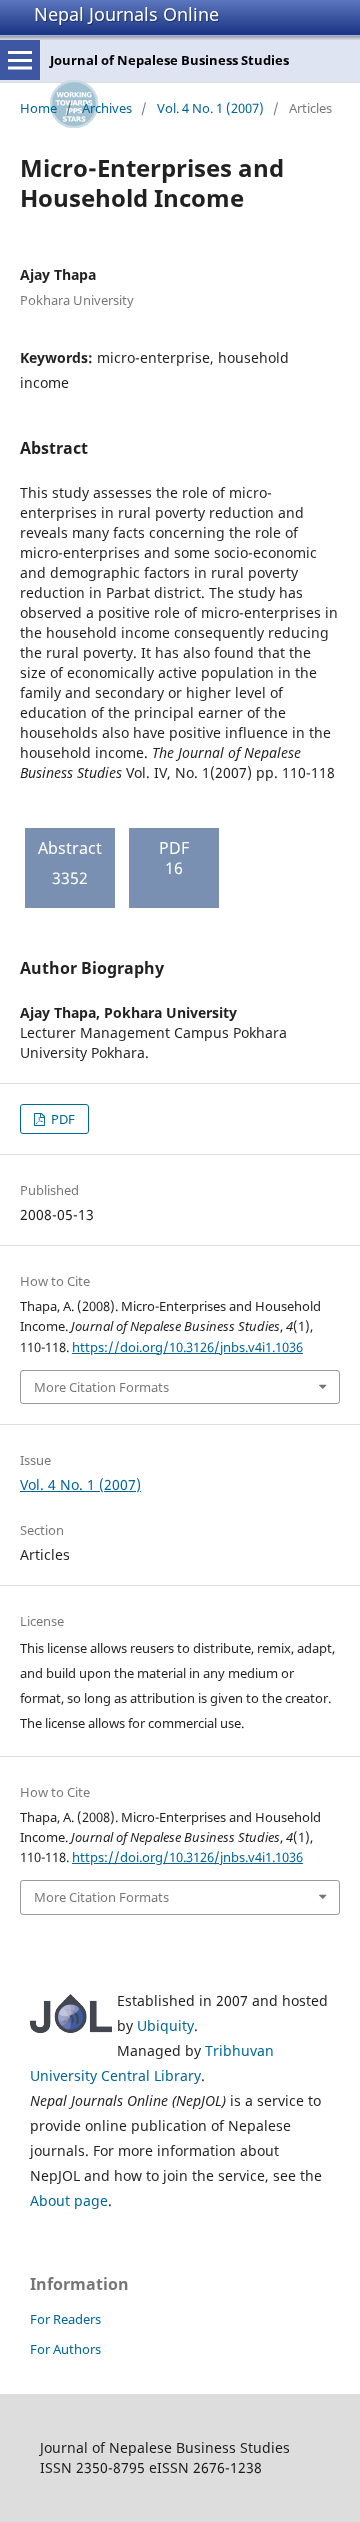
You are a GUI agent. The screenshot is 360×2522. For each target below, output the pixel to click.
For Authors (65, 2349)
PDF (61, 1119)
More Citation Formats (101, 1387)
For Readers (65, 2319)
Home (38, 108)
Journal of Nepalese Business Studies (169, 60)
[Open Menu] (20, 60)
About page (69, 2200)
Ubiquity (165, 2025)
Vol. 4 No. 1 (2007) (210, 108)
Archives (107, 108)
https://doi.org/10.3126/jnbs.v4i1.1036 (187, 1347)
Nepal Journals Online (126, 14)
